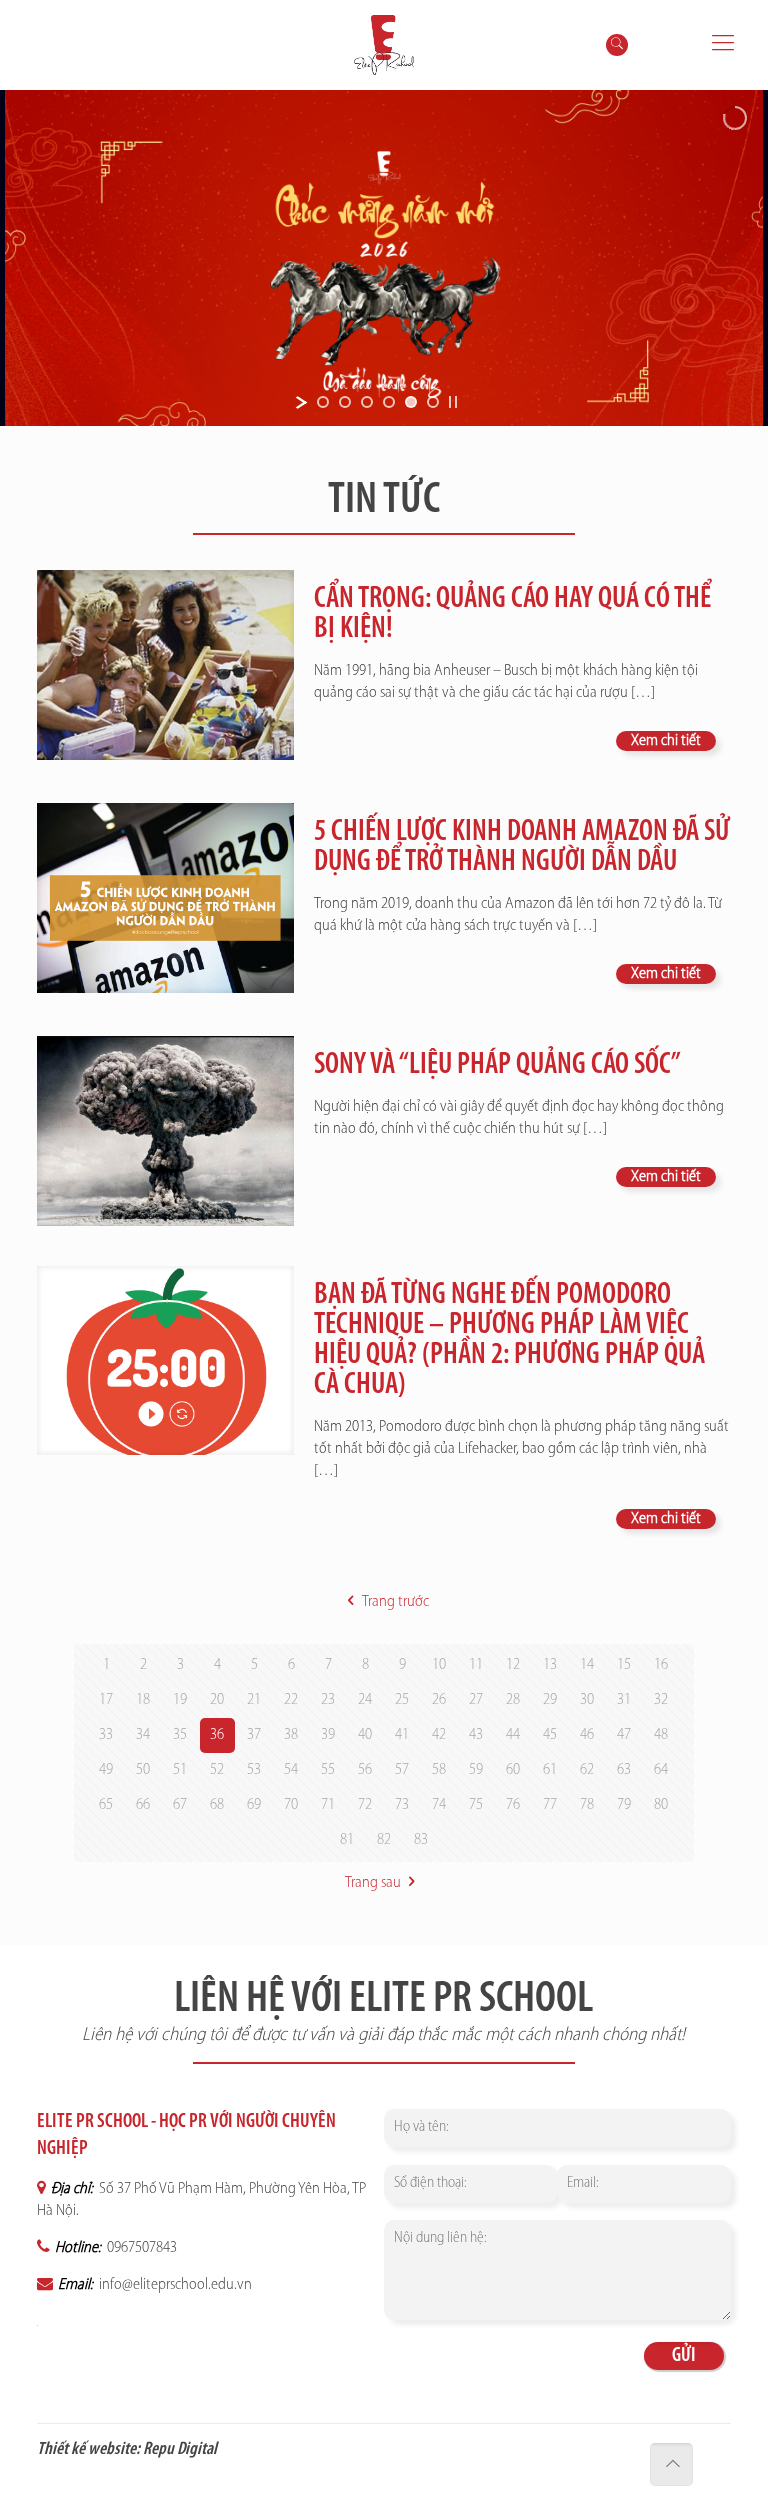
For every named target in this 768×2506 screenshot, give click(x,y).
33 (106, 1735)
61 (550, 1770)
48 (661, 1735)
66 (143, 1805)
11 (476, 1665)
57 (402, 1770)
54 (291, 1770)
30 (587, 1700)
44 (513, 1735)
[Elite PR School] (384, 45)
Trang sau (373, 1883)
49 (106, 1770)
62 (587, 1770)
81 (347, 1840)
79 (624, 1805)
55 (328, 1770)
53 (254, 1770)
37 (254, 1735)
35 (180, 1735)
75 (476, 1805)
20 (217, 1700)
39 (328, 1735)
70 (291, 1805)
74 (439, 1805)
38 (291, 1735)
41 (402, 1735)
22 (291, 1700)
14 (587, 1665)
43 (476, 1735)
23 (328, 1700)
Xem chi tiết (666, 741)
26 (439, 1700)
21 (254, 1700)
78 (587, 1805)
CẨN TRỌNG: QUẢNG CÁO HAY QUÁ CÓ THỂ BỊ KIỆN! (512, 614)
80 (661, 1805)
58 (439, 1770)
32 (661, 1700)
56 (365, 1770)
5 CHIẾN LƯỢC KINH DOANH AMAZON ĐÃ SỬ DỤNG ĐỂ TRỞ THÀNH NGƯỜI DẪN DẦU (522, 847)
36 (217, 1735)
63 (624, 1770)
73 (402, 1805)
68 (217, 1805)
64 (661, 1770)
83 (421, 1840)
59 (476, 1770)
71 (328, 1805)
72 (365, 1805)
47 (624, 1735)
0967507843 (140, 2248)
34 (143, 1735)
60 (513, 1770)
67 (180, 1805)
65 (106, 1805)
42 (439, 1735)
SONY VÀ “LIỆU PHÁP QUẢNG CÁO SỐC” (497, 1065)
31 (624, 1700)
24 (365, 1700)
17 (106, 1700)
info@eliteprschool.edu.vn (174, 2285)
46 (587, 1735)
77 (550, 1805)
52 (217, 1770)
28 (513, 1700)
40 (365, 1735)
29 (550, 1700)
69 (254, 1805)
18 (143, 1700)
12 (513, 1665)
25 (402, 1700)
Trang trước (395, 1602)
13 (550, 1665)
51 (180, 1770)
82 (384, 1840)
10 (439, 1665)
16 (661, 1665)
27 (476, 1700)
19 (180, 1700)
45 (550, 1735)
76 (513, 1805)
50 (143, 1770)
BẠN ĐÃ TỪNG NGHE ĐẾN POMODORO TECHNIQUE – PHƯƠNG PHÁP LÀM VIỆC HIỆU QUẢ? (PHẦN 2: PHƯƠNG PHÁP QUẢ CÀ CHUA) (509, 1340)
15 (624, 1665)
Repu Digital (180, 2450)
